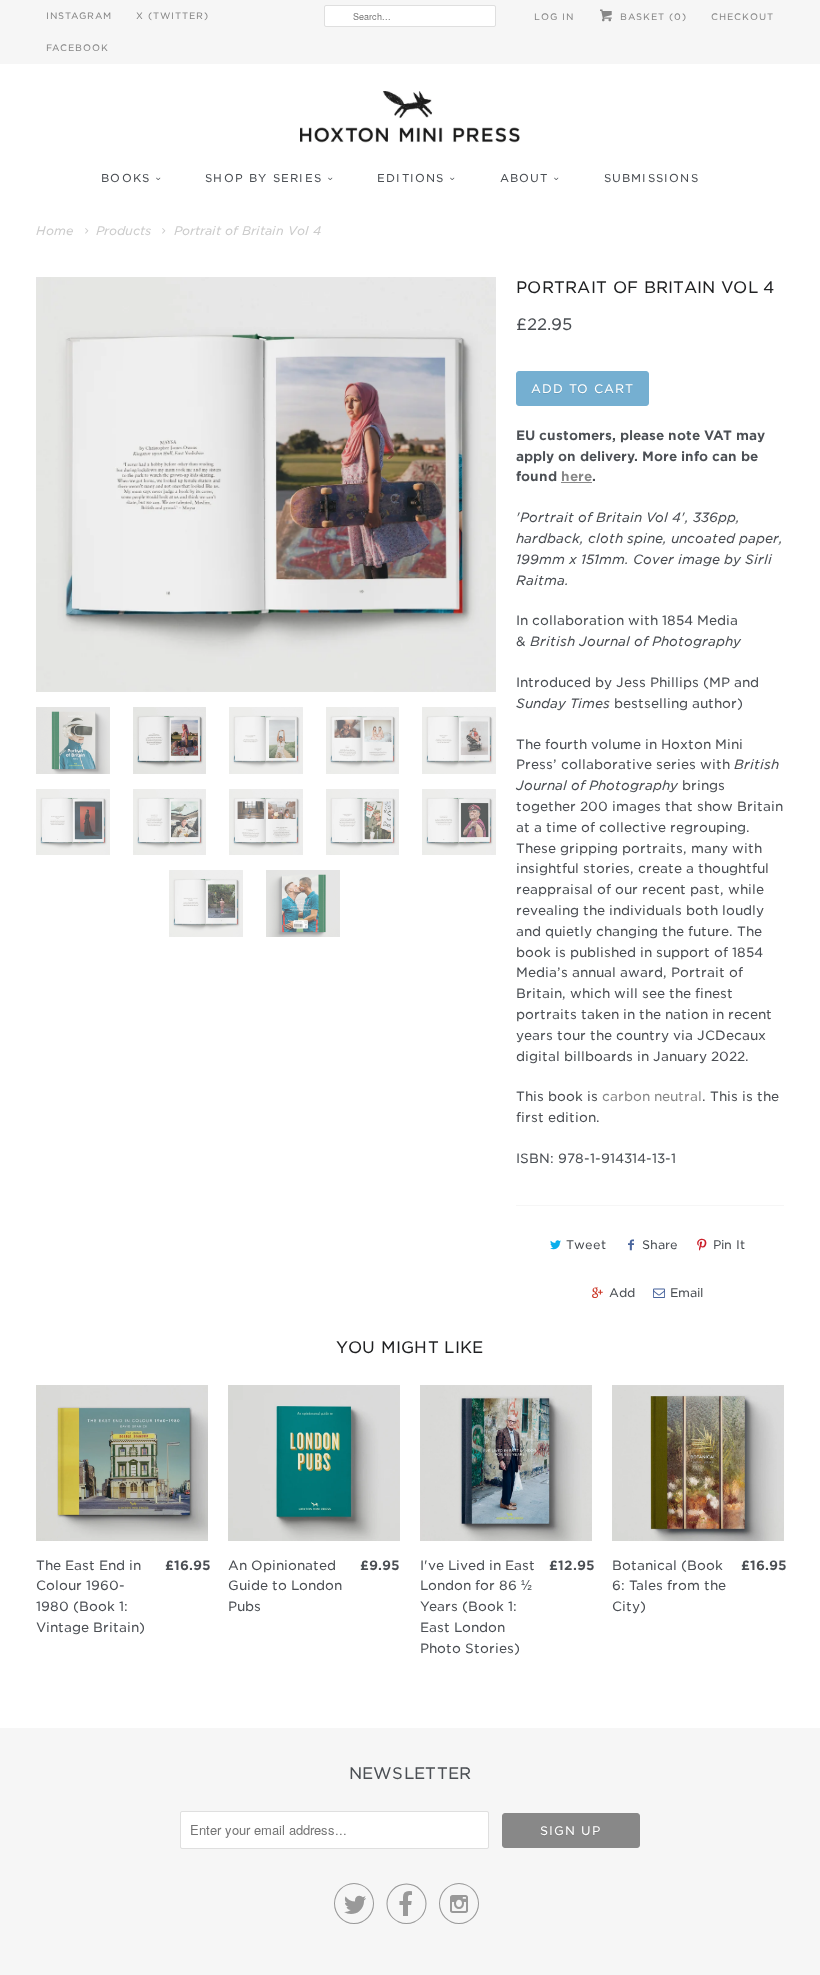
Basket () (651, 16)
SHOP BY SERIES (263, 178)
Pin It (729, 1244)
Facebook (77, 47)
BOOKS (125, 178)
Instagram (79, 15)
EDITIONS (411, 178)
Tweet (586, 1244)
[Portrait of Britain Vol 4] (266, 485)
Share (660, 1244)
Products (123, 230)
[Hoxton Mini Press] (410, 121)
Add (622, 1292)
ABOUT (524, 178)
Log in (554, 16)
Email (686, 1292)
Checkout (742, 16)
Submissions (651, 178)
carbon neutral (652, 1096)
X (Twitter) (172, 15)
